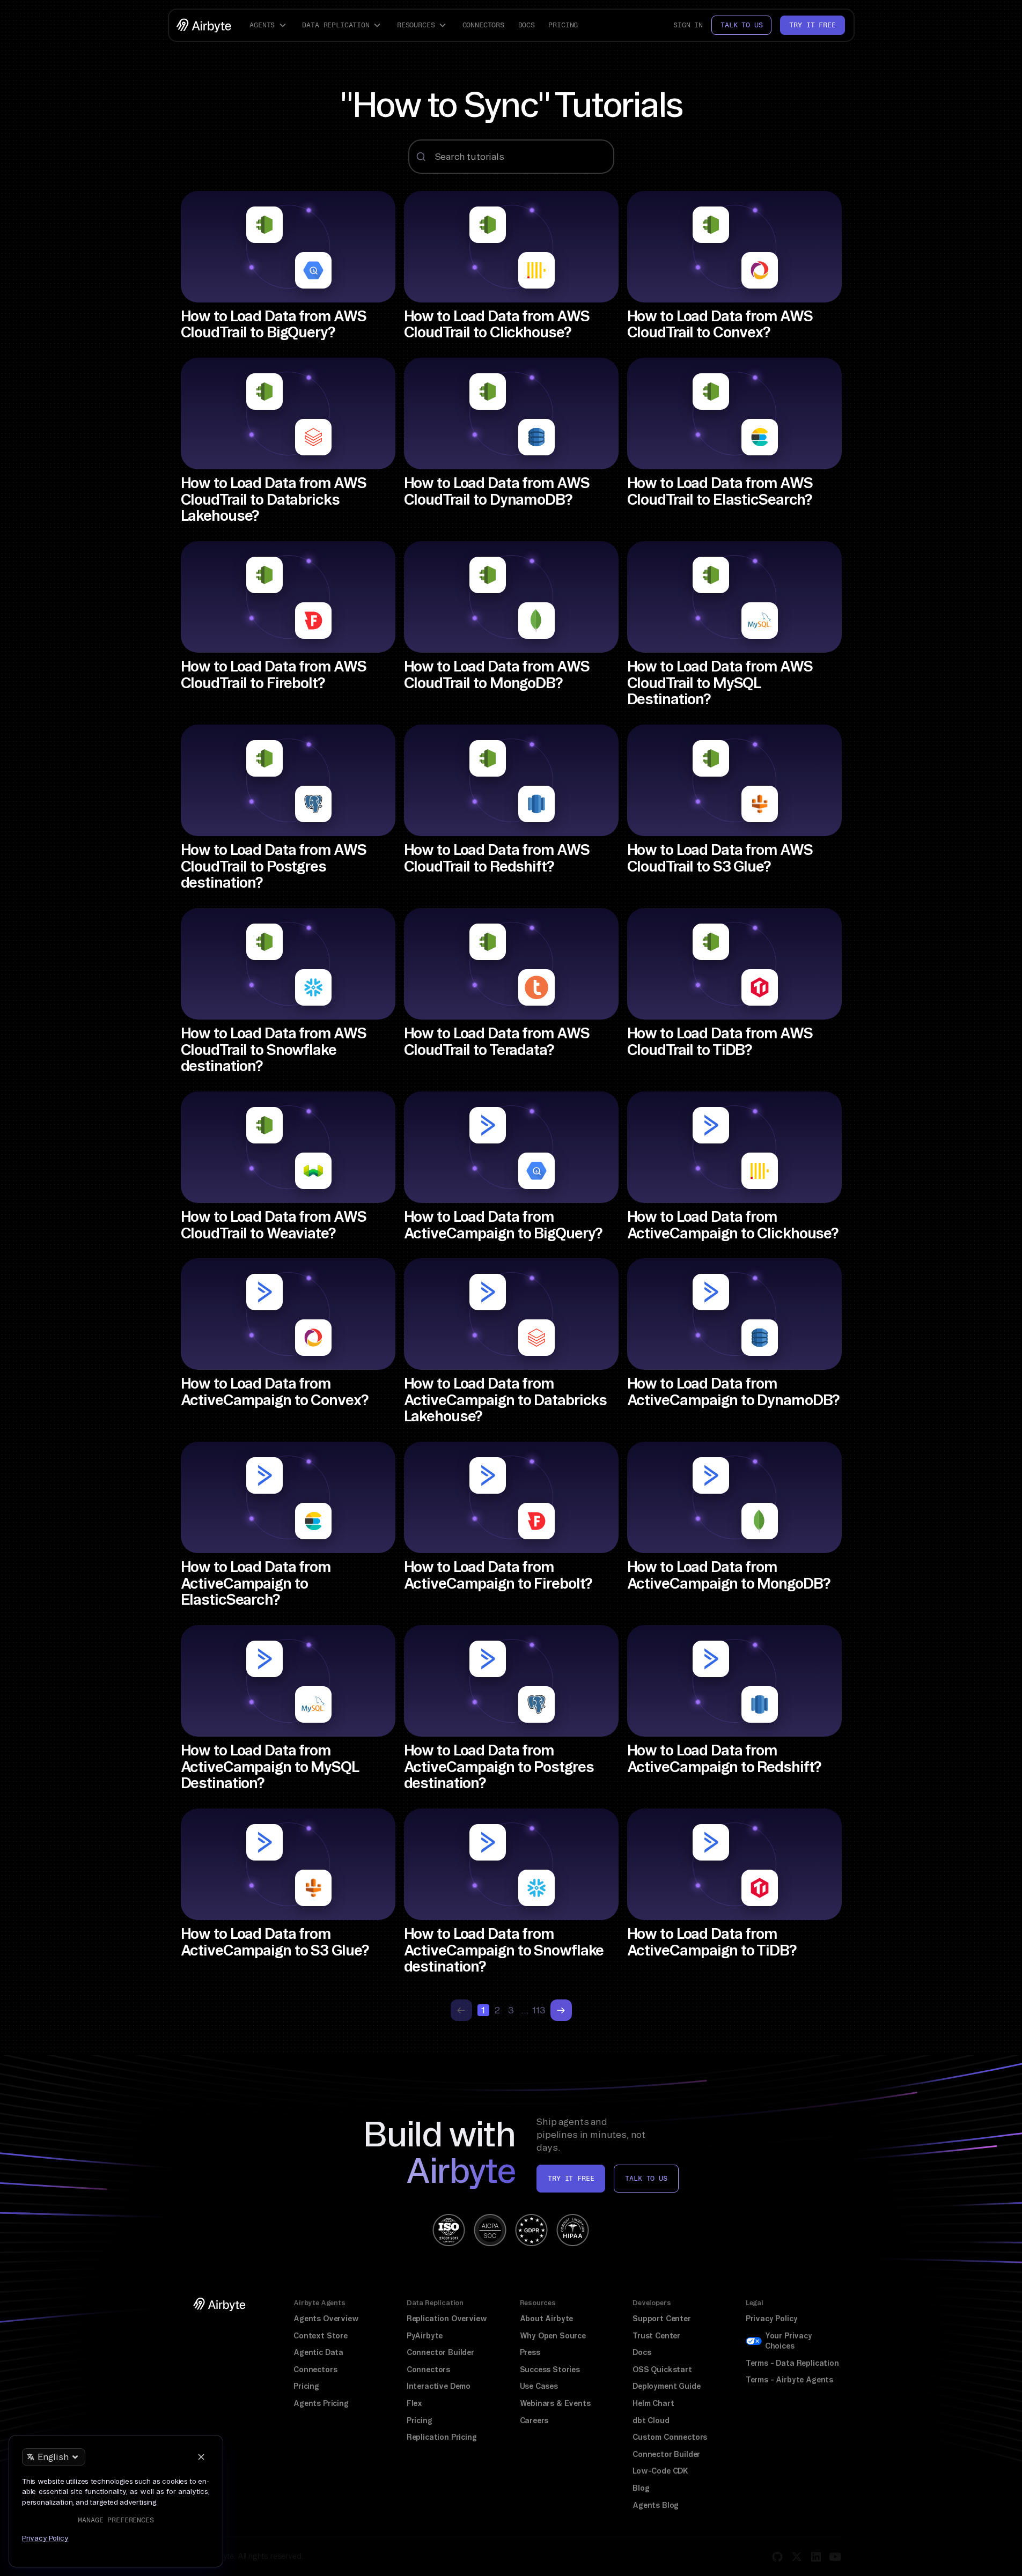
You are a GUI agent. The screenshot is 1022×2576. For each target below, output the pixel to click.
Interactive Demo (439, 2386)
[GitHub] (777, 2557)
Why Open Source (553, 2336)
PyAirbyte (425, 2336)
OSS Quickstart (662, 2370)
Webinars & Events (555, 2403)
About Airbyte (547, 2319)
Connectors (483, 25)
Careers (534, 2420)
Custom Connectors (670, 2437)
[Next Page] (561, 2010)
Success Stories (550, 2370)
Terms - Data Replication (792, 2363)
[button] (269, 25)
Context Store (321, 2336)
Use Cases (539, 2386)
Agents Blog (656, 2505)
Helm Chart (653, 2403)
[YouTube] (835, 2557)
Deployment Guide (666, 2386)
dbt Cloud (651, 2420)
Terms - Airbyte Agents (789, 2380)
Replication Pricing (442, 2437)
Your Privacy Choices (789, 2341)
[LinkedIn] (816, 2557)
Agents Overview (326, 2319)
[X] (797, 2557)
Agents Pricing (321, 2403)
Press (530, 2352)
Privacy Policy (772, 2319)
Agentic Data (318, 2352)
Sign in (688, 25)
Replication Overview (447, 2319)
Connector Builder (440, 2352)
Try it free (812, 25)
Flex (414, 2403)
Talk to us (741, 25)
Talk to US (646, 2178)
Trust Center (656, 2336)
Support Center (662, 2319)
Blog (641, 2488)
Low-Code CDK (660, 2471)
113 (539, 2010)
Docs (527, 25)
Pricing (563, 25)
